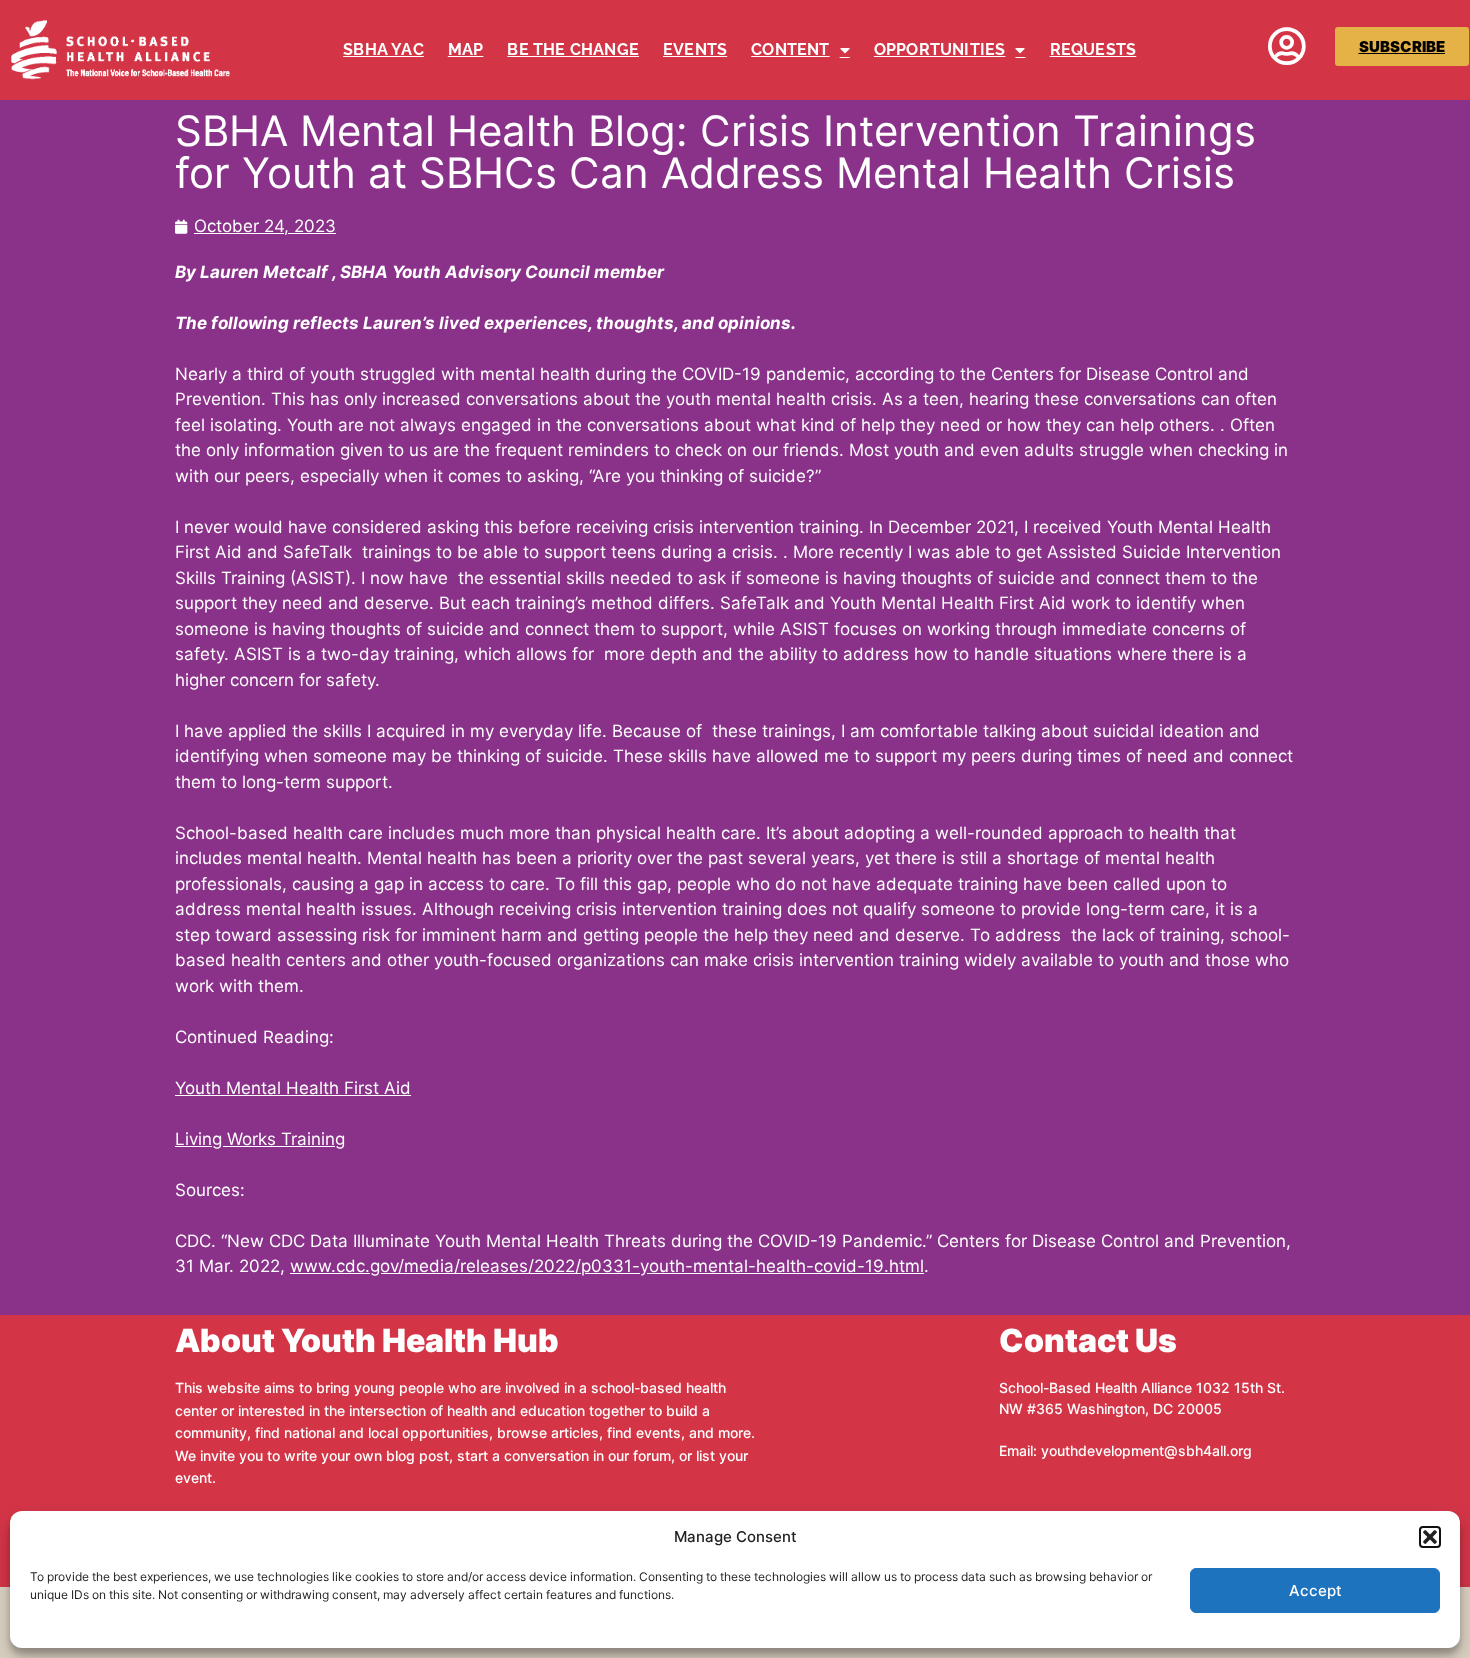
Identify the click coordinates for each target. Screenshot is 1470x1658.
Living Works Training (260, 1139)
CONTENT (790, 49)
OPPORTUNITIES (940, 49)
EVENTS (695, 49)
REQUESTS (1093, 49)
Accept (1315, 1590)
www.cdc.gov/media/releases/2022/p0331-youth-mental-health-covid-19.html (607, 1266)
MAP (466, 49)
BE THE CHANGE (573, 49)
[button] (1430, 1537)
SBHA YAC (383, 49)
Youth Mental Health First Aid (293, 1088)
